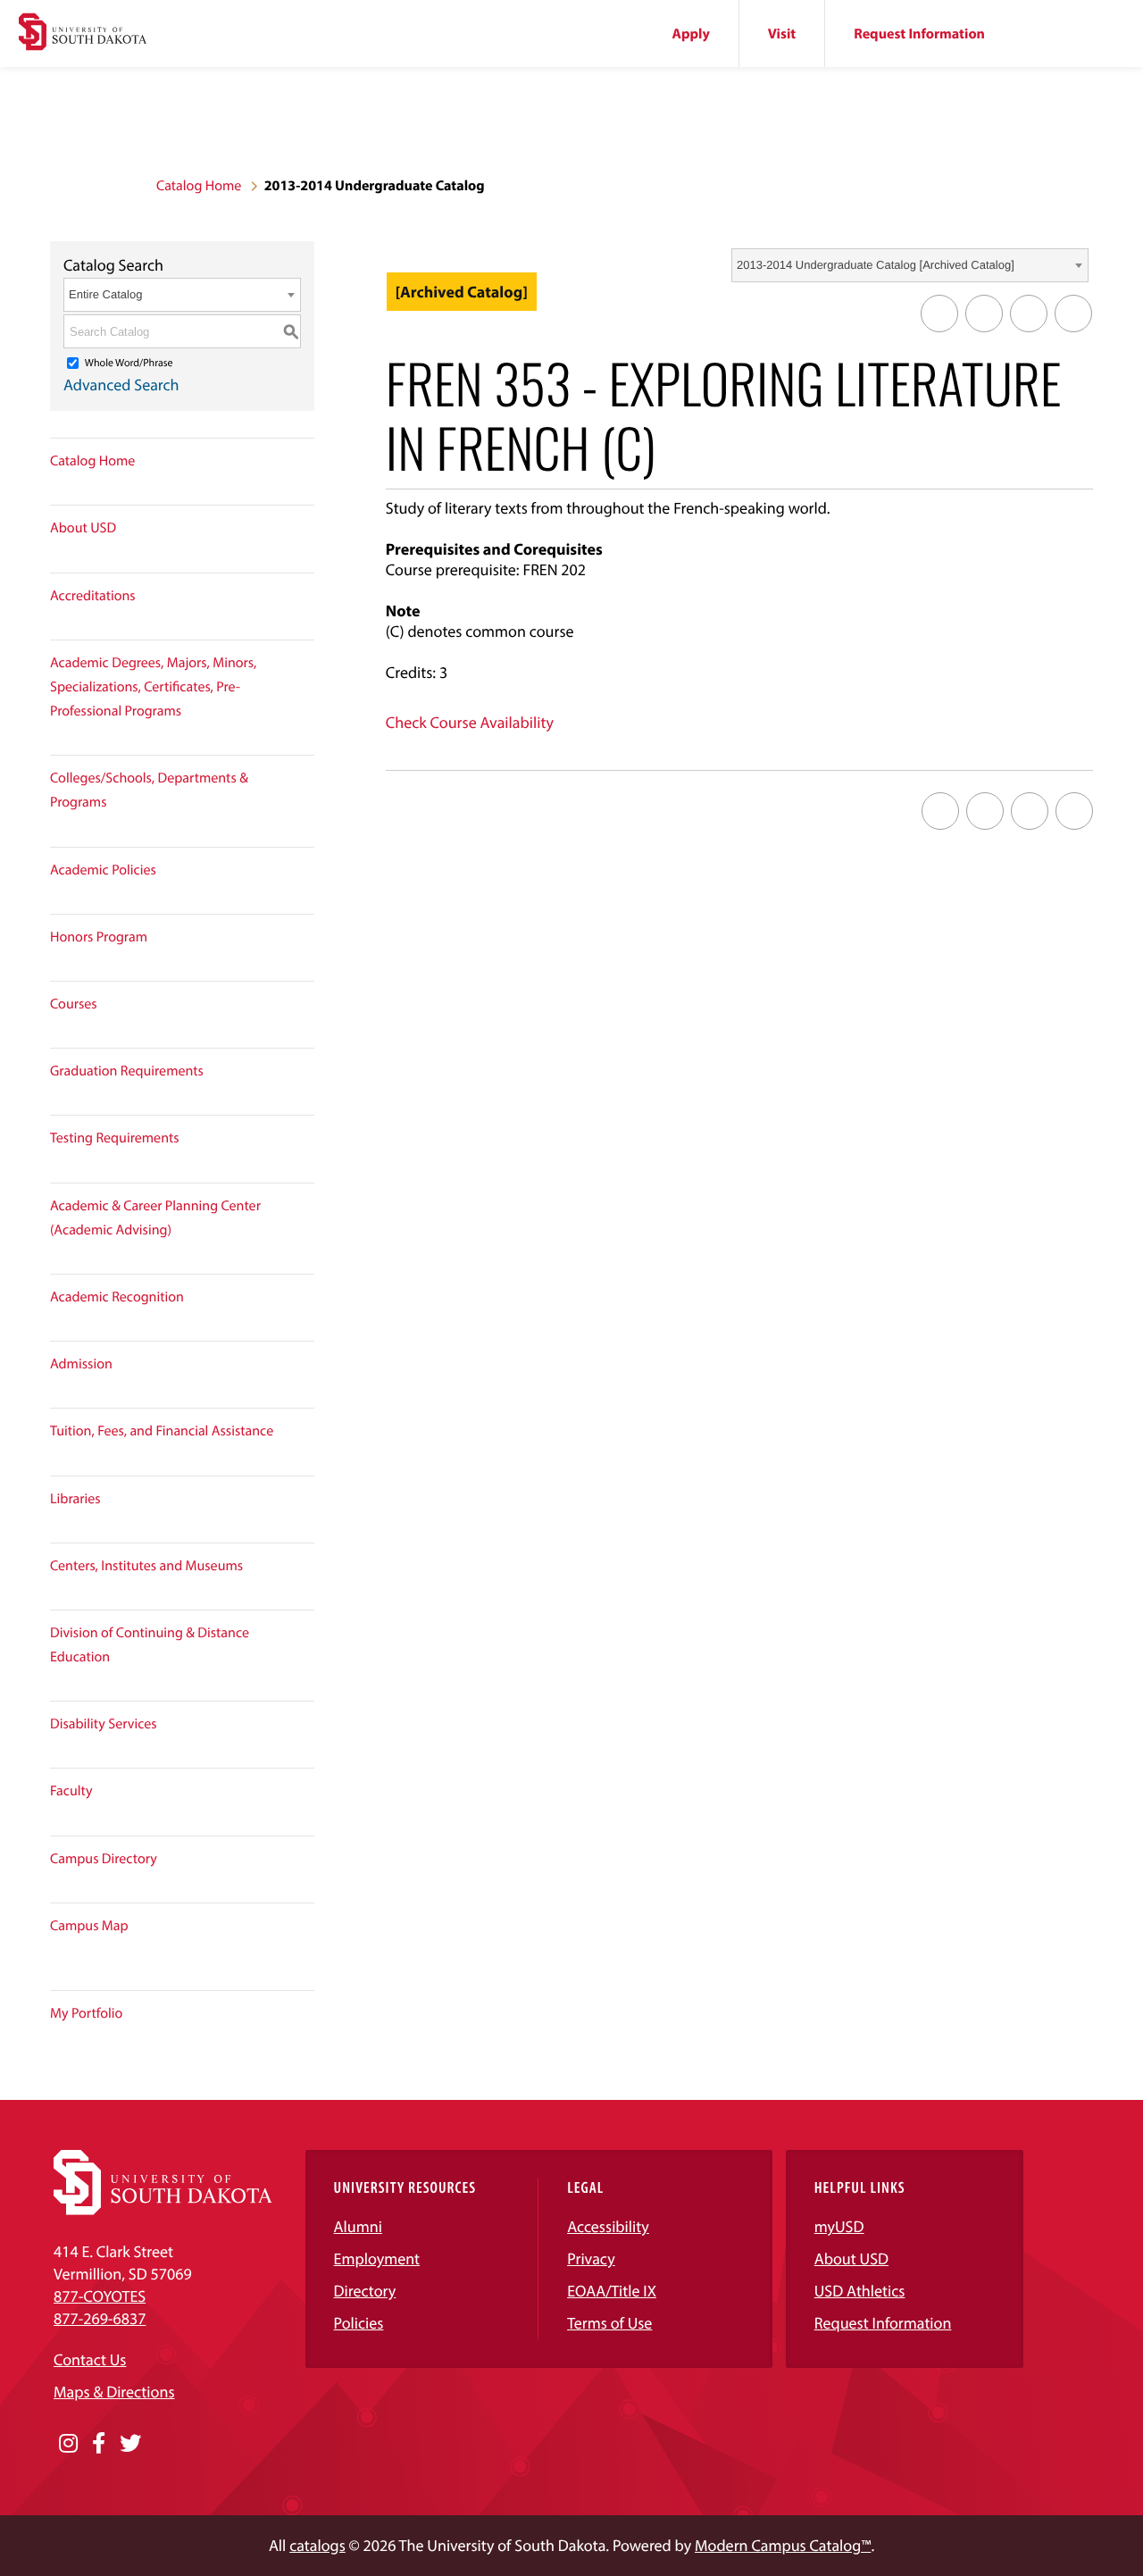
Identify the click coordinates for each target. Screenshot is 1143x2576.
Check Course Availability (470, 722)
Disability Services (104, 1724)
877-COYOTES (100, 2296)
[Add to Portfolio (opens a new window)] (939, 314)
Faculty (71, 1791)
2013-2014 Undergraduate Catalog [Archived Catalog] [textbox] (876, 265)
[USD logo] (83, 34)
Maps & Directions (114, 2392)
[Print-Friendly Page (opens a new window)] (1029, 314)
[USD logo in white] (163, 2209)
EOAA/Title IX (612, 2291)
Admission (81, 1364)
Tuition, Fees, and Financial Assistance (162, 1431)
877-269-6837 (100, 2318)
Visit (782, 34)
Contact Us (90, 2359)
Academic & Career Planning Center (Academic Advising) (155, 1218)
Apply (691, 34)
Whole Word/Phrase (129, 363)
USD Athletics (860, 2291)
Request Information (919, 34)
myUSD (839, 2226)
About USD (83, 528)
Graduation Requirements (127, 1071)
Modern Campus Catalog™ (783, 2545)
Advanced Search (121, 385)
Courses (74, 1004)
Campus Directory (104, 1859)
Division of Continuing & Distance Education (150, 1645)
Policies (359, 2323)
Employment (377, 2258)
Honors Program (99, 937)
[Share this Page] (984, 314)
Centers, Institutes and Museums (146, 1566)
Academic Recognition (117, 1297)
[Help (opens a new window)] (1073, 314)
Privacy (591, 2258)
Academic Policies (103, 870)
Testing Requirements (115, 1138)
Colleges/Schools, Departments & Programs (149, 790)
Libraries (75, 1499)
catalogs (317, 2545)
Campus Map (89, 1926)
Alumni (358, 2226)
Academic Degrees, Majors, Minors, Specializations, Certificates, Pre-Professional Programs (153, 687)
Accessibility (608, 2226)
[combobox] (910, 265)
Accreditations (93, 596)
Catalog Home (199, 186)
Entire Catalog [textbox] (105, 294)
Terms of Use (609, 2323)
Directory (365, 2291)
